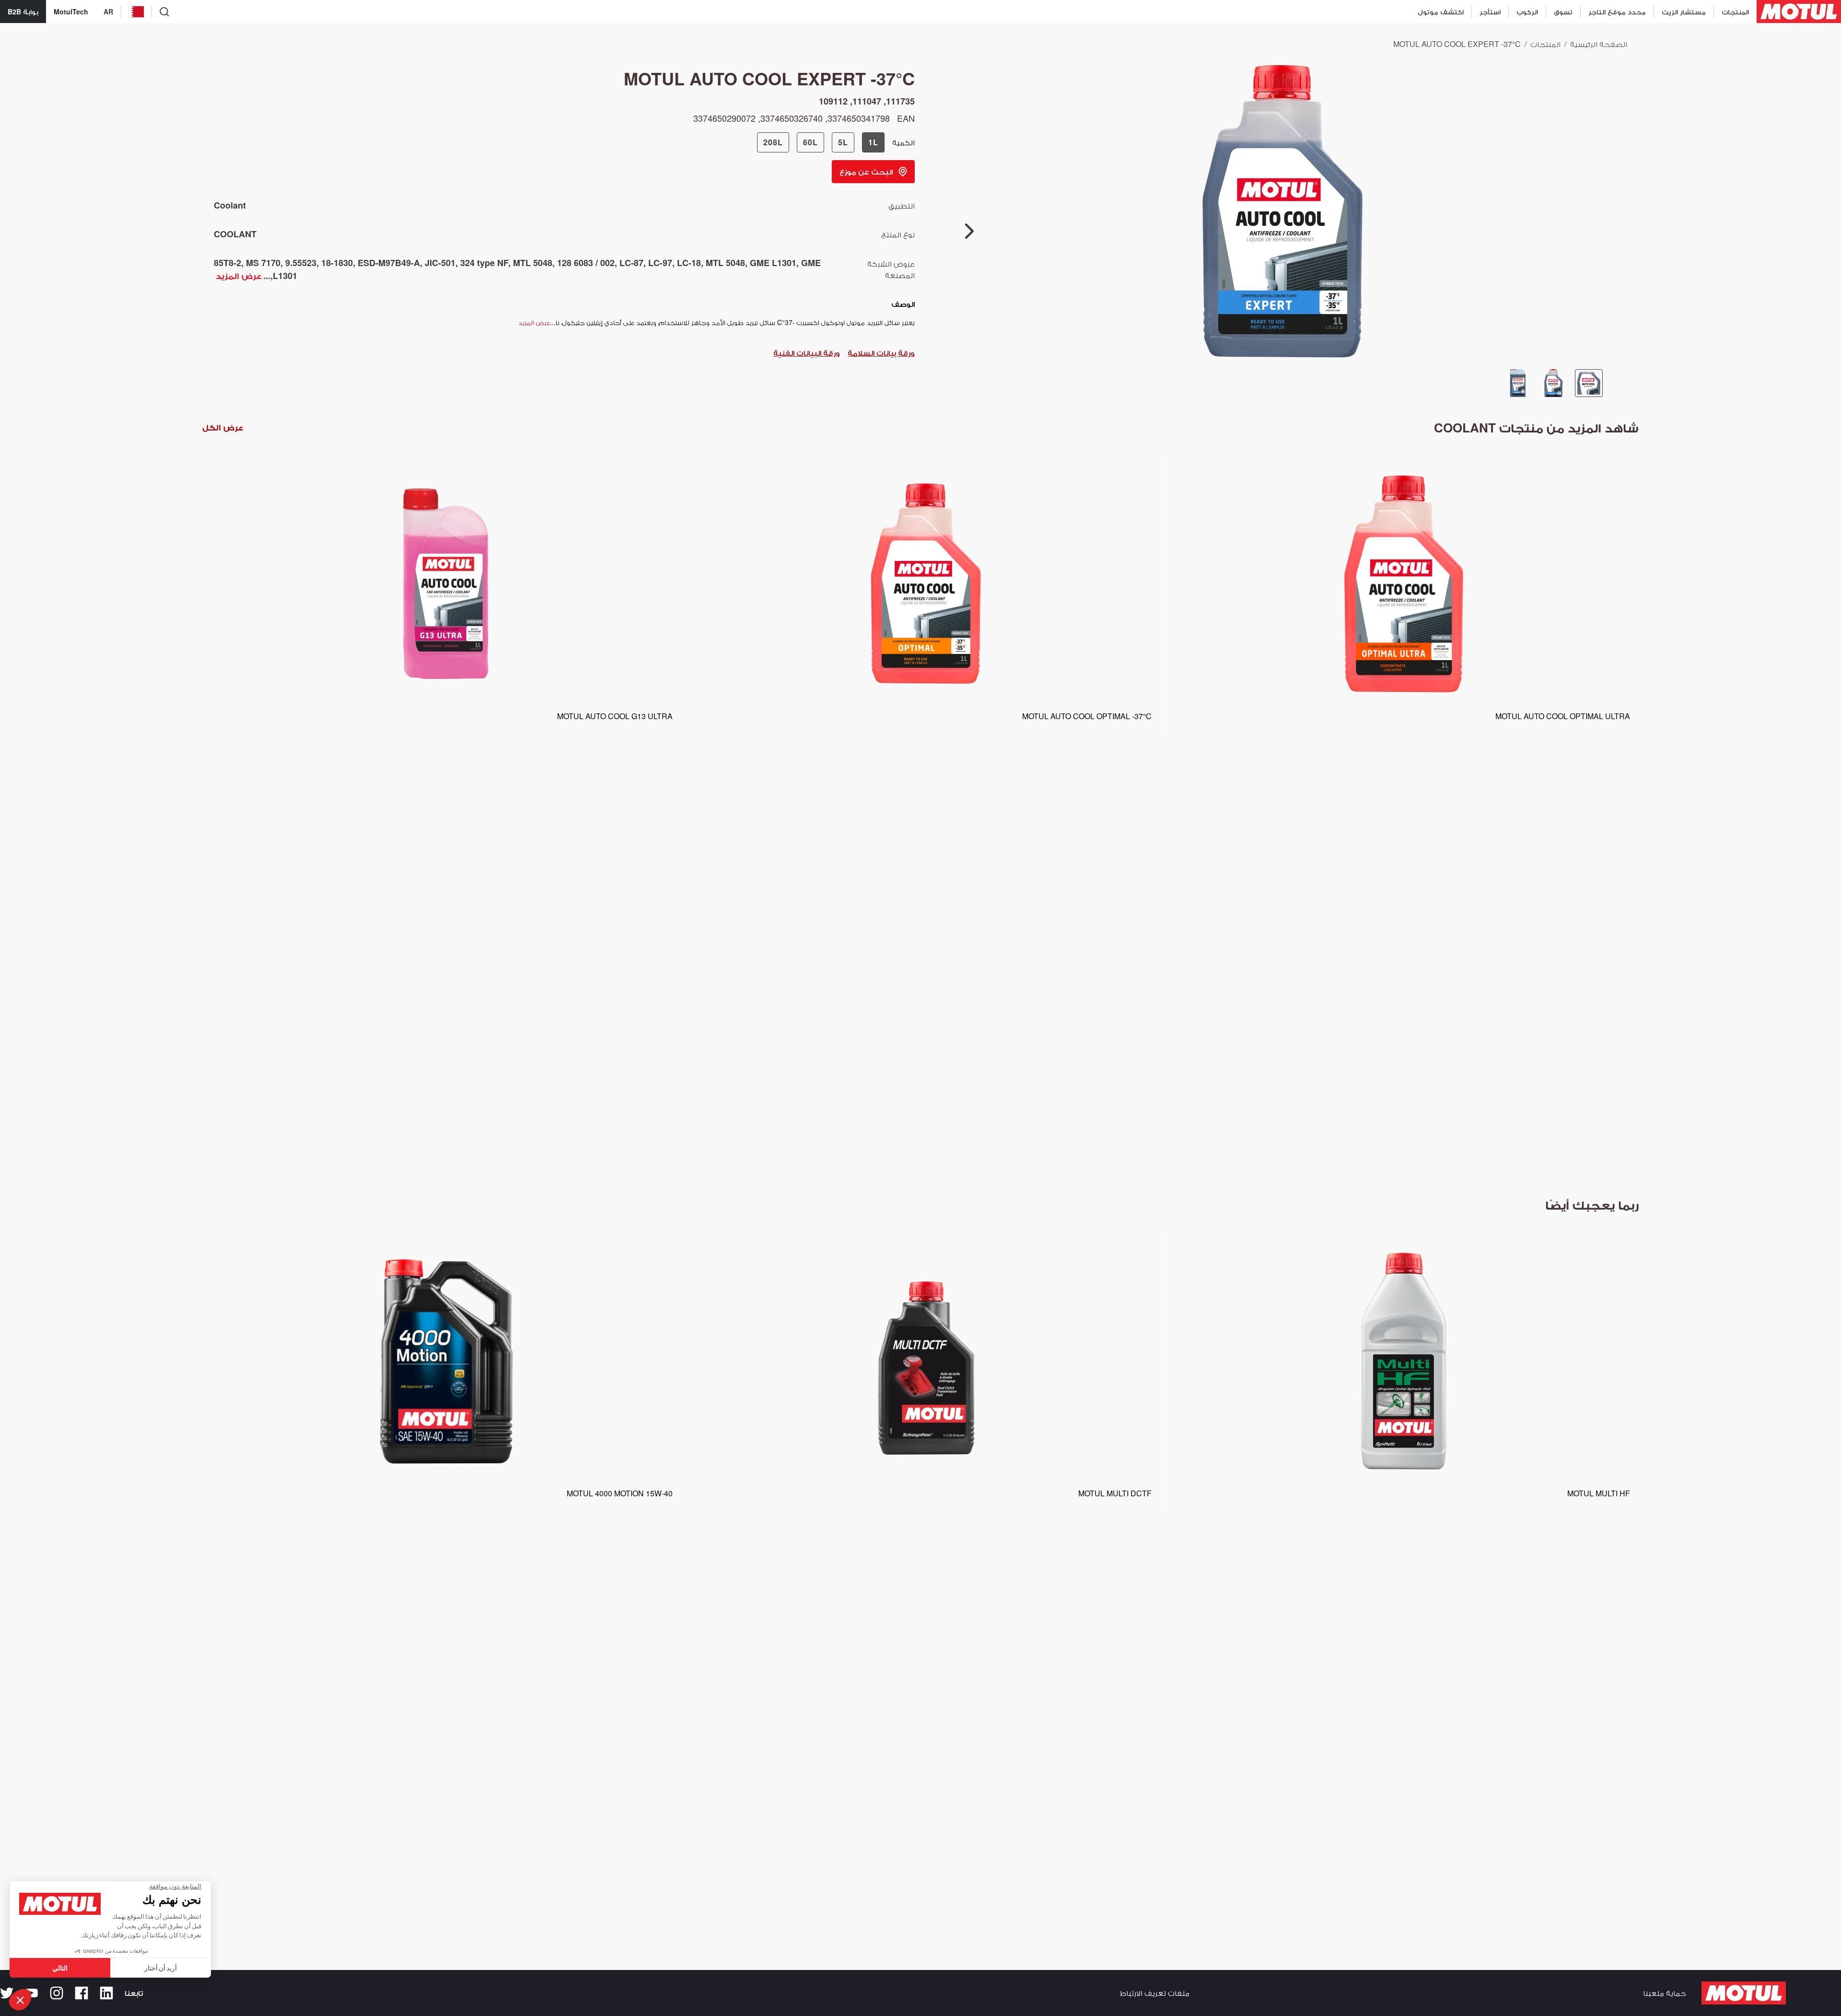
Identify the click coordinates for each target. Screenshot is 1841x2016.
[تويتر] (7, 1993)
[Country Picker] (136, 12)
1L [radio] (873, 142)
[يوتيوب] (32, 1993)
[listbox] (920, 815)
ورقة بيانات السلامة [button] (881, 353)
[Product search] (164, 12)
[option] (442, 815)
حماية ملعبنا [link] (1665, 1993)
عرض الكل (223, 427)
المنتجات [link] (1545, 44)
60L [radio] (810, 142)
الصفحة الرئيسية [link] (1599, 44)
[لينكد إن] (106, 1993)
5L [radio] (843, 142)
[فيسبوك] (82, 1993)
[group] (821, 142)
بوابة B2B (23, 12)
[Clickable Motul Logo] (1799, 12)
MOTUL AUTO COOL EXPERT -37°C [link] (1457, 44)
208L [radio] (773, 142)
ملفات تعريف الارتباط (1155, 1993)
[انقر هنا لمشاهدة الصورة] (1589, 383)
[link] (1563, 12)
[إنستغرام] (57, 1993)
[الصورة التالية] (969, 231)
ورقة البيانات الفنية (807, 353)
